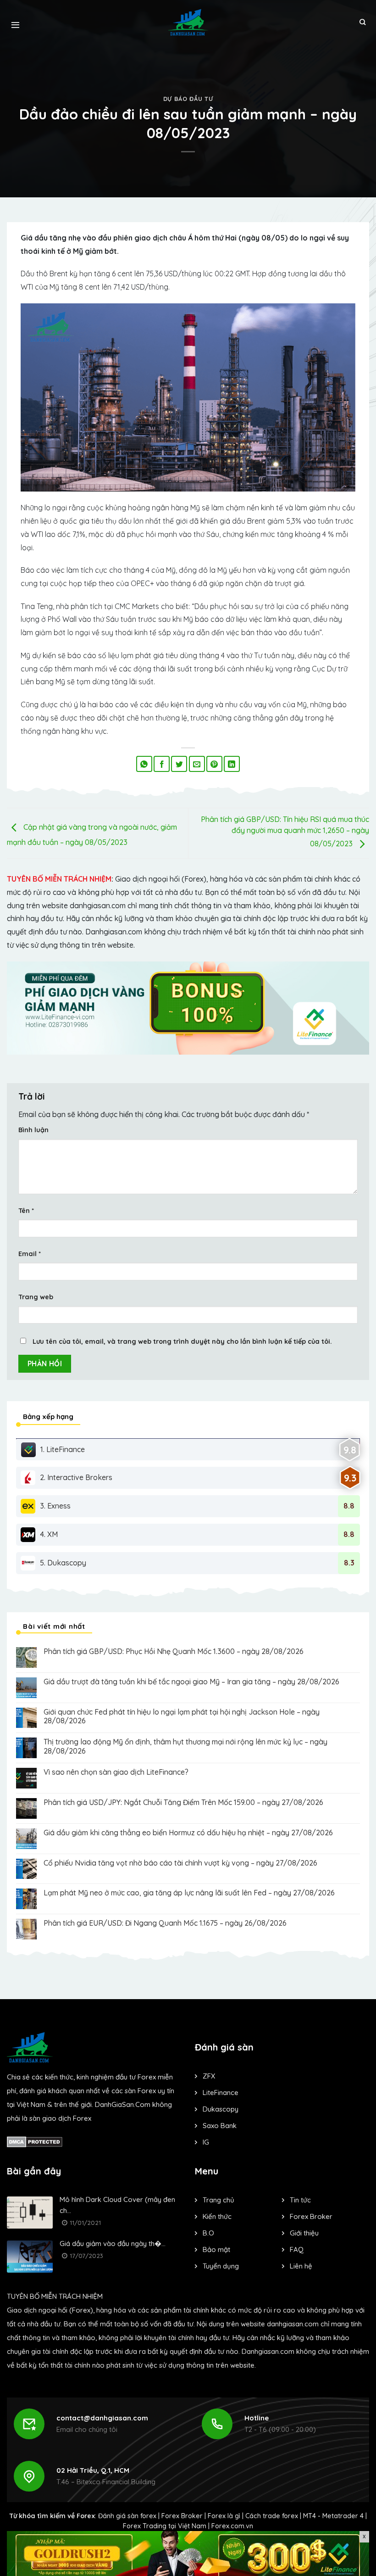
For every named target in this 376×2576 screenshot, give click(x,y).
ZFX (209, 2076)
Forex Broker (182, 2516)
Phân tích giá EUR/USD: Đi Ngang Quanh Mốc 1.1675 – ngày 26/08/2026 (165, 1923)
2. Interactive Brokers (76, 1477)
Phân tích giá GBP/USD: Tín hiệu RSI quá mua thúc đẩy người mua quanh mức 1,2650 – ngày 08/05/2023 (285, 831)
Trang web (36, 1297)
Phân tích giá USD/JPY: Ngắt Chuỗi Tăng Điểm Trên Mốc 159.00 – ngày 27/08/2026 (183, 1802)
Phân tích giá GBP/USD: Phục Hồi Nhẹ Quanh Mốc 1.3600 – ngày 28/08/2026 (174, 1651)
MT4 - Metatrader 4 (333, 2516)
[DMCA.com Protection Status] (35, 2141)
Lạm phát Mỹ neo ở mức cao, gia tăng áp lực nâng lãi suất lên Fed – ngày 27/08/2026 (189, 1893)
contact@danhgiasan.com (102, 2418)
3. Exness (55, 1506)
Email (30, 1254)
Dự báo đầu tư (188, 99)
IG (206, 2142)
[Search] (362, 22)
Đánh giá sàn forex (127, 2516)
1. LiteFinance (63, 1449)
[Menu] (15, 22)
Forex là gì (224, 2516)
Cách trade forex (272, 2516)
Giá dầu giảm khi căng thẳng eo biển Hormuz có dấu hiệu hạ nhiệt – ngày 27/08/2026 (188, 1833)
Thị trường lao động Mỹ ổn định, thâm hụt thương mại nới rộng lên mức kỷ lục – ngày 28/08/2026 (185, 1746)
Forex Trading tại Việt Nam (165, 2526)
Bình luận (33, 1130)
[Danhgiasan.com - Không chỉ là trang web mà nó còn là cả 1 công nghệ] (188, 22)
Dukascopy (221, 2109)
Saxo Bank (220, 2126)
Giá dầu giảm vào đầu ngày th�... (113, 2244)
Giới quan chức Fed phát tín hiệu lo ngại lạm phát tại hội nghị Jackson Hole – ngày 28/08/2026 (182, 1716)
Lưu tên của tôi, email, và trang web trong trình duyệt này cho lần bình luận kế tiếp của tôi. (182, 1341)
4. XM (49, 1534)
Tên (26, 1211)
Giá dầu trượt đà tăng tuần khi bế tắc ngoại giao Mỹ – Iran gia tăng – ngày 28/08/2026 (191, 1682)
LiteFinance (221, 2093)
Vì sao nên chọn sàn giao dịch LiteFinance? (116, 1772)
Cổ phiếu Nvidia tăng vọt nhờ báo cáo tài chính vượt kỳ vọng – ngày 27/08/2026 (180, 1863)
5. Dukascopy (63, 1563)
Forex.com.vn (232, 2526)
